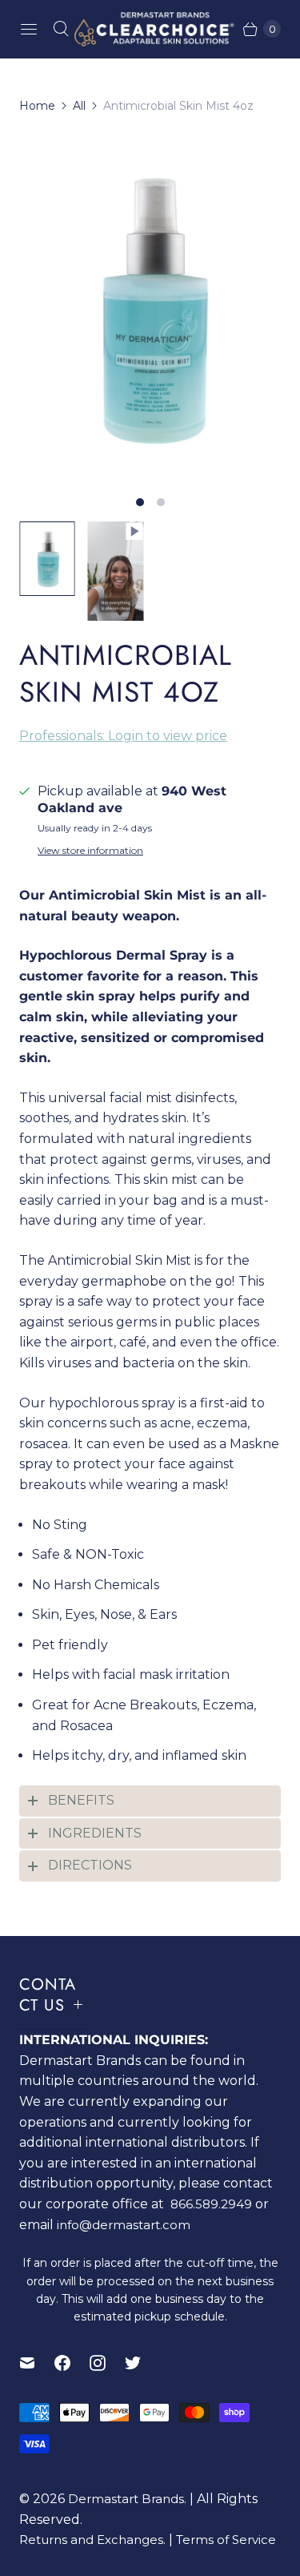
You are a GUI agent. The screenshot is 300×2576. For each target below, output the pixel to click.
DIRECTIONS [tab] (90, 1865)
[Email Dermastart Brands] (37, 2363)
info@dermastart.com (124, 2225)
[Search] (61, 29)
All (79, 106)
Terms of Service (226, 2540)
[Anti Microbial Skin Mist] (150, 308)
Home (37, 106)
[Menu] (29, 29)
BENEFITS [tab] (81, 1800)
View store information (90, 851)
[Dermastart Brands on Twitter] (142, 2363)
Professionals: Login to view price (123, 736)
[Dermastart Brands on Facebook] (72, 2363)
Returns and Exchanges (91, 2540)
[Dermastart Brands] (150, 29)
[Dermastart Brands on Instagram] (107, 2363)
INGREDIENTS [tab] (95, 1833)
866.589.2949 (211, 2204)
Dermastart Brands (126, 2499)
